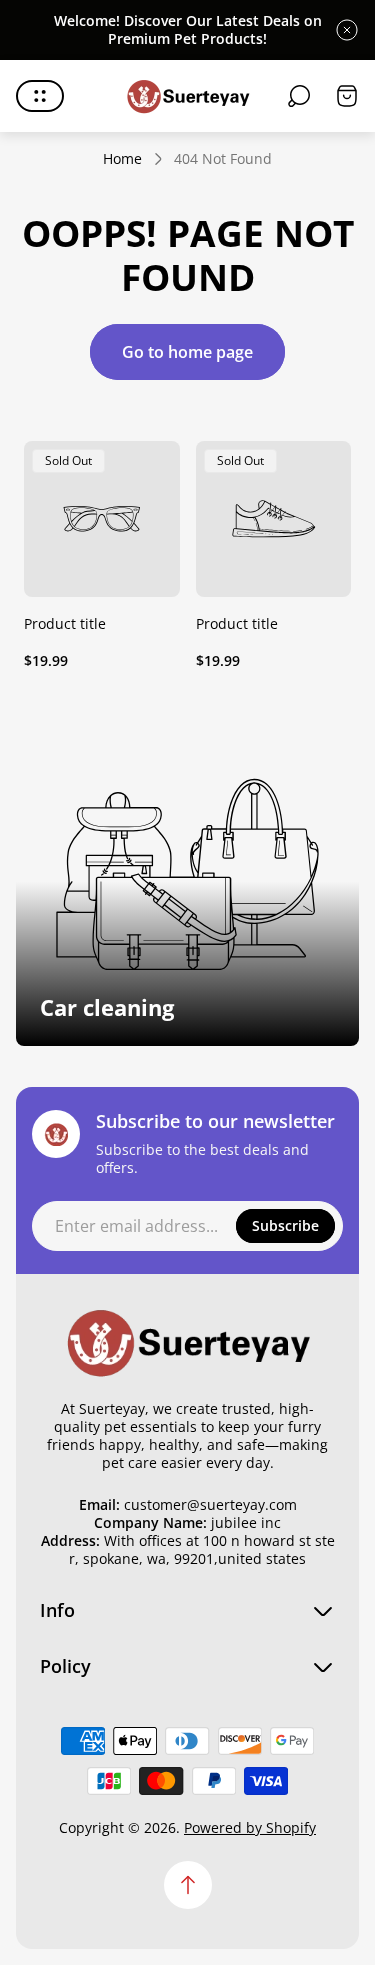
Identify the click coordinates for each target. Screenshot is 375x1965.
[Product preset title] (102, 519)
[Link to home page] (188, 1341)
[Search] (299, 96)
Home (122, 159)
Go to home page (187, 352)
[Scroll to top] (188, 1885)
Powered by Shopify (250, 1827)
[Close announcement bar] (347, 30)
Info (57, 1610)
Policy (65, 1666)
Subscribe (285, 1225)
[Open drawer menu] (40, 96)
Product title (65, 623)
